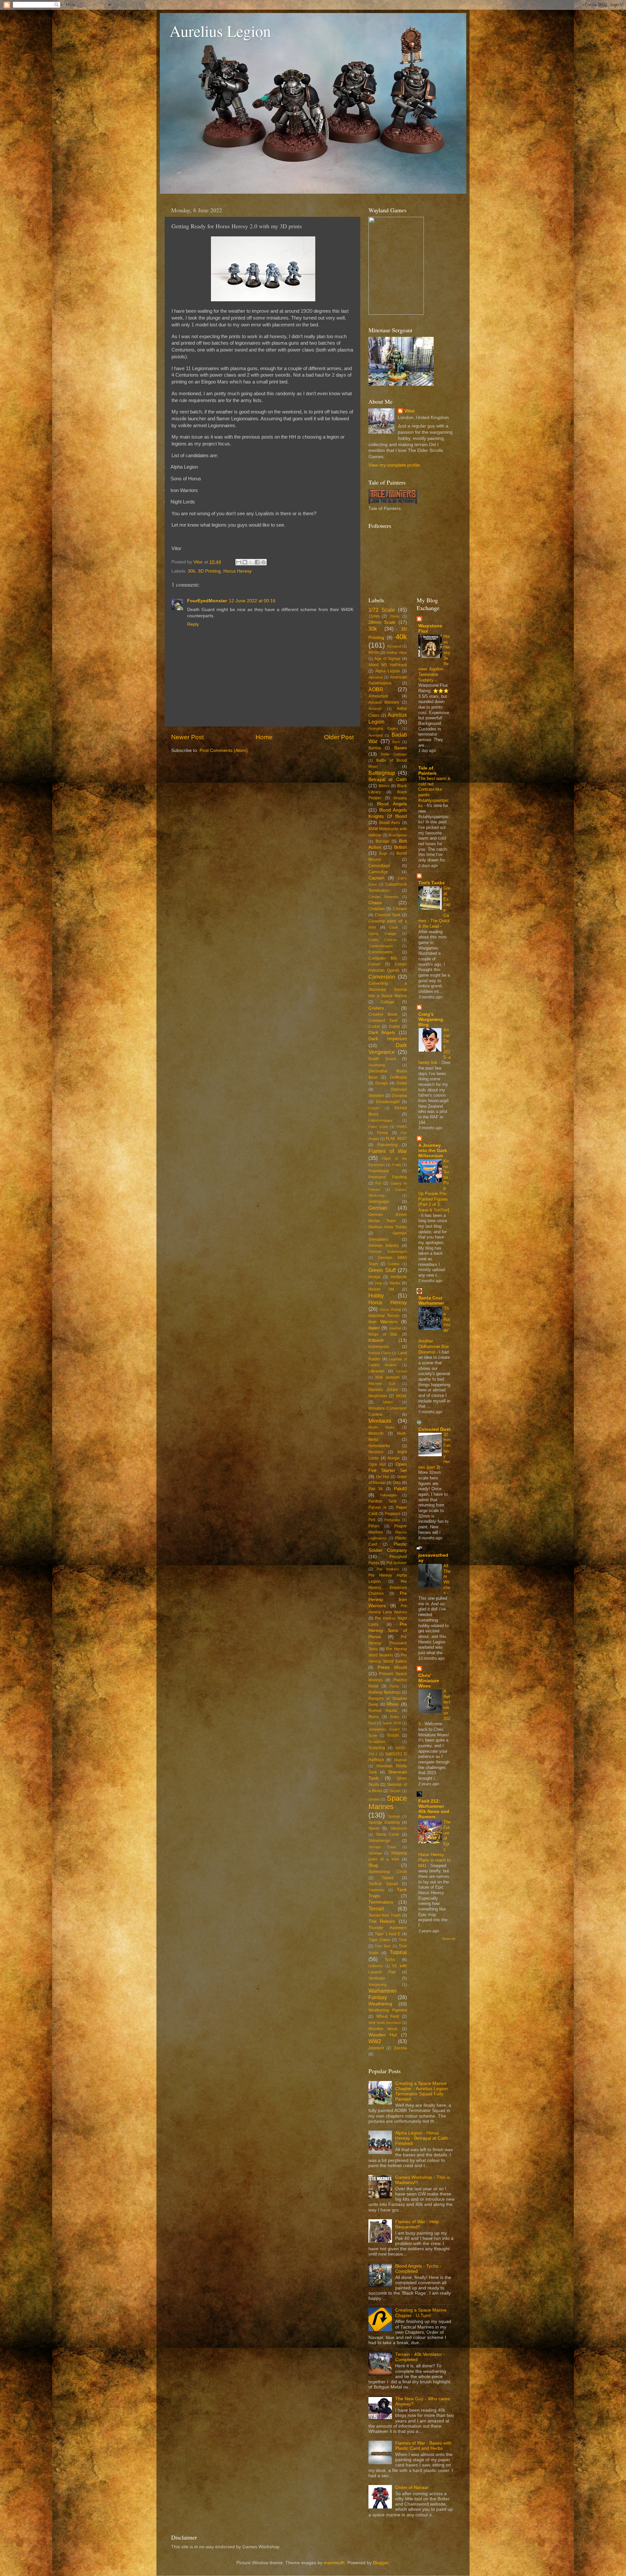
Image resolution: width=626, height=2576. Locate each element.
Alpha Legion (388, 671)
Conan (374, 964)
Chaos (375, 903)
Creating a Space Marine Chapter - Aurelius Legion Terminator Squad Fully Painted (421, 2091)
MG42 (402, 1396)
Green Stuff (382, 1270)
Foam (396, 1165)
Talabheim (376, 1890)
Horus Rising (390, 1310)
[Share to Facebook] (257, 562)
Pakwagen (388, 1495)
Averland (375, 735)
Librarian (376, 1371)
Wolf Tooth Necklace (385, 2023)
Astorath (375, 709)
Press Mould (392, 1667)
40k (401, 637)
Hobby (376, 1295)
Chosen (400, 909)
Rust (372, 1723)
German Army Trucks (388, 1227)
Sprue (374, 1828)
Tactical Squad (383, 1884)
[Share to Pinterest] (263, 562)
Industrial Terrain (384, 1316)
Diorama (399, 1096)
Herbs (395, 1283)
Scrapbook (377, 1742)
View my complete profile (394, 465)
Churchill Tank (388, 915)
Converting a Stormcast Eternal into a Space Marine (388, 990)
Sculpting (377, 1748)
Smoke (374, 1799)
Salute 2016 (392, 1723)
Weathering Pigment (388, 2010)
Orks (397, 1483)
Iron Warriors (383, 1322)
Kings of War (383, 1334)
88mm (374, 652)
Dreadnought (388, 1102)
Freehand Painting (388, 1177)
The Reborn (382, 1921)
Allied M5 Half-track (388, 665)
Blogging (400, 798)
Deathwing (377, 1065)
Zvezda (400, 2048)
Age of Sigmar (387, 659)
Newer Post (187, 737)
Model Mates (382, 1427)
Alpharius (376, 677)
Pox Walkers (388, 1569)
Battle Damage (394, 754)
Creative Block (383, 1014)
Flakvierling (388, 1145)
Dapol (394, 1026)
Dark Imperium (388, 1039)
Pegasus (393, 1514)
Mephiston (378, 1396)
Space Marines (388, 1802)
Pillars (374, 1526)
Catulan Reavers (383, 897)
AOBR (376, 689)
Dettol (402, 1083)
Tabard (388, 1878)
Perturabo (392, 1520)
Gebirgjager (379, 1202)
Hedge (374, 1277)
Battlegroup (382, 773)
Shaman (400, 1760)
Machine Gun (382, 1384)
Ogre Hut (377, 1464)
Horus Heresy (238, 571)
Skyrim (395, 1791)
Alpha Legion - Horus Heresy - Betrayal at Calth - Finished (423, 2138)
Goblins (394, 1264)
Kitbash (376, 1340)
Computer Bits (383, 958)
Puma (394, 1686)
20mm (395, 616)
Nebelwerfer (379, 1446)
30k (192, 571)
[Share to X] (251, 562)
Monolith (376, 1433)
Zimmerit (376, 2048)
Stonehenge (379, 1841)
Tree (403, 1940)
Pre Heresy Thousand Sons (388, 1643)
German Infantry (384, 1246)
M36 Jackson (388, 1377)
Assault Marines (384, 702)
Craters (376, 1008)
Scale (373, 1735)
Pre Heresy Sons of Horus (388, 1631)
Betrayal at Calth (388, 779)
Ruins (374, 1717)
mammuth (334, 2563)
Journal (395, 1328)
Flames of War (388, 1151)
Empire (374, 1108)
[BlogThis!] (245, 562)
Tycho (390, 1960)
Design (382, 1083)
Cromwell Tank (383, 1021)
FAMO (402, 1127)
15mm (374, 616)
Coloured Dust (434, 1429)
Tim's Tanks (432, 883)
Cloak (394, 927)
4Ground (394, 646)
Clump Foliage (382, 934)
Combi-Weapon (381, 946)
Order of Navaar (412, 2487)
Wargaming (377, 1984)
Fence (382, 1133)
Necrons (376, 1452)
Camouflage (379, 866)
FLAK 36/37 (396, 1139)
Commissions (380, 952)
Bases (401, 748)
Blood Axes (390, 823)
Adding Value (396, 652)
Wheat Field (388, 2016)
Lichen (402, 1371)
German (378, 1208)
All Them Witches (447, 1579)
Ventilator (377, 1978)
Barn (396, 742)
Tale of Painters (427, 771)
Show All (448, 1939)
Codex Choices (383, 940)
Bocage (382, 841)
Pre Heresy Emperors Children (388, 1588)
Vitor (410, 411)
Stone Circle (387, 1835)
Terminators (381, 1902)
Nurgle (394, 1458)
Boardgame (398, 835)
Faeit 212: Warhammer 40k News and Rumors (434, 1809)
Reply (193, 624)
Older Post (339, 737)
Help (379, 1283)
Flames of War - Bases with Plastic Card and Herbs (423, 2446)
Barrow (375, 748)
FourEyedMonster (207, 601)
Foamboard (379, 1171)
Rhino (393, 1704)
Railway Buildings (385, 1692)
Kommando (379, 1347)
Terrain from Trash (385, 1915)
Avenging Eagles (383, 728)
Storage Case (382, 1847)
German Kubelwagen (388, 1251)
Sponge (394, 1816)
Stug (373, 1865)
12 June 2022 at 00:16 (252, 601)
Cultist (374, 1026)
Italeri (374, 1328)
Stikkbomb (399, 1828)
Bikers (384, 786)
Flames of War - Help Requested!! (417, 2224)
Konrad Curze (380, 1353)
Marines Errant (383, 1390)
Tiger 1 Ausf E (388, 1934)
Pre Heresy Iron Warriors (388, 1600)
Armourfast (378, 696)
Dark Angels (382, 1033)
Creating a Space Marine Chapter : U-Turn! (421, 2313)
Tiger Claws (379, 1940)
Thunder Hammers (388, 1928)
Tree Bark (383, 1946)
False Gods (378, 1127)
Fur (378, 1183)
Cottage (388, 1002)
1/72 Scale (382, 610)
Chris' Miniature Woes (429, 1681)
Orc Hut (383, 1477)
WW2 (375, 2041)
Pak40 (400, 1489)
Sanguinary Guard (384, 1729)
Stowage (375, 1853)
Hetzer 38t (381, 1289)
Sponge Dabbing (384, 1822)
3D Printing (209, 571)
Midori (388, 1402)
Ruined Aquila (383, 1711)
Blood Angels (392, 804)
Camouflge (378, 872)
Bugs (383, 853)
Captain (376, 878)
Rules (395, 1717)
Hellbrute (399, 1277)
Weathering (380, 2004)
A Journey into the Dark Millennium (433, 1151)
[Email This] (239, 562)
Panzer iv (377, 1507)
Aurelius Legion (220, 31)
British (401, 847)
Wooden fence (383, 2029)
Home (264, 737)
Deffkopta (398, 1077)
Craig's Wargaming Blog (431, 1019)
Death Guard (382, 1059)
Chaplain (377, 909)
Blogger (381, 2563)
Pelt (372, 1520)
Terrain (376, 1909)
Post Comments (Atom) (224, 750)
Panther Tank (382, 1501)
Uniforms (376, 1966)
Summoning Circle (388, 1872)
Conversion (382, 977)
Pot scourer (397, 1563)
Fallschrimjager (380, 1120)
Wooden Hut (383, 2035)
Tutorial (398, 1952)
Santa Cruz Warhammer (431, 1301)
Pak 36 (376, 1489)
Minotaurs (380, 1421)
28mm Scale (382, 622)
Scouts (393, 1735)
